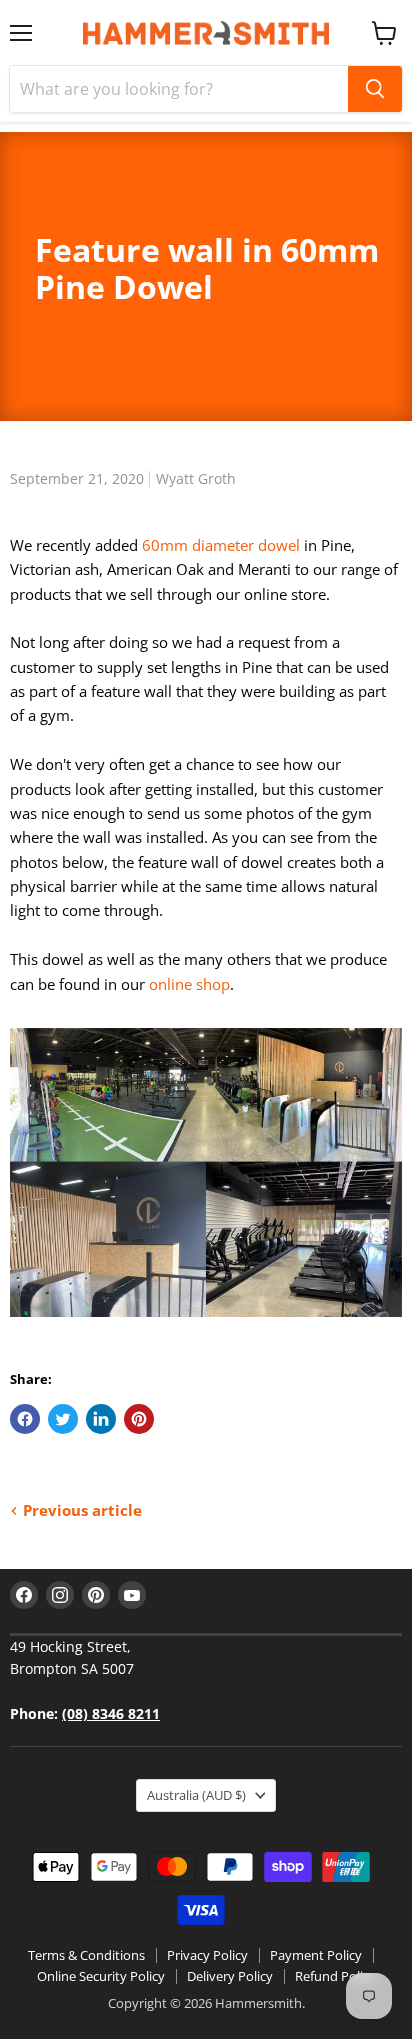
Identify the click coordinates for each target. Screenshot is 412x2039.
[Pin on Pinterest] (139, 1419)
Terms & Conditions (86, 1955)
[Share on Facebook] (25, 1419)
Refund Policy (335, 1976)
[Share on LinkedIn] (101, 1419)
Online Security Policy (101, 1976)
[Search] (375, 89)
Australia (196, 1795)
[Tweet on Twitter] (63, 1419)
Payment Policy (316, 1955)
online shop (189, 984)
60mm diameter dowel (221, 545)
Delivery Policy (230, 1976)
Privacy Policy (207, 1955)
